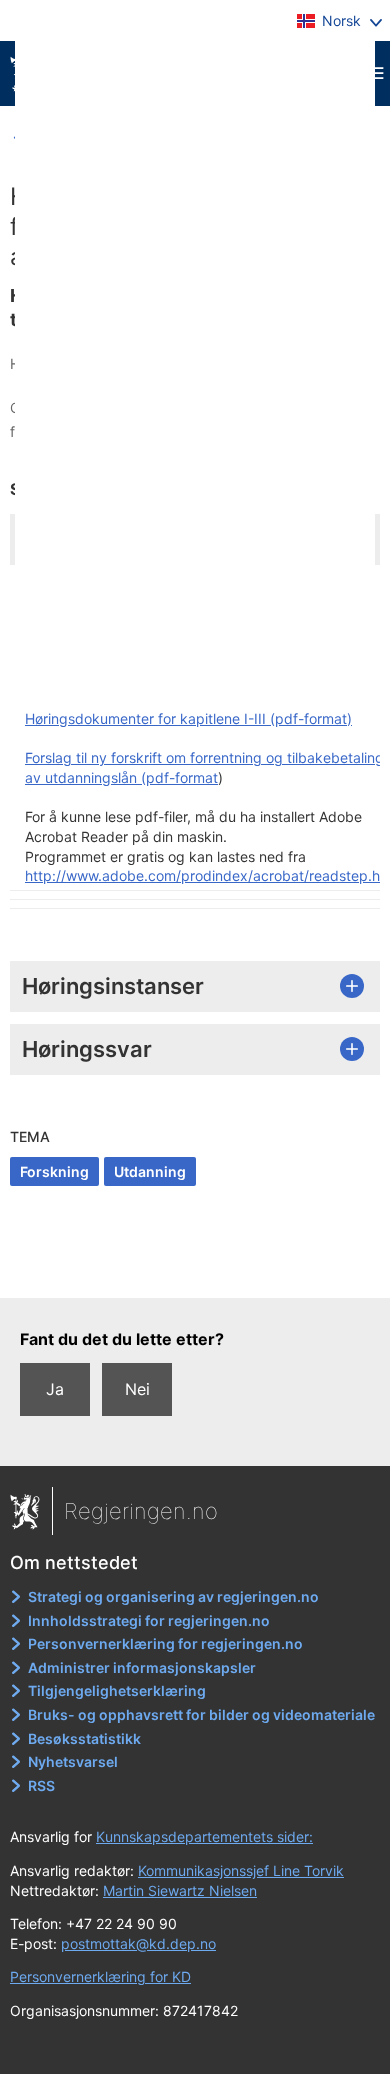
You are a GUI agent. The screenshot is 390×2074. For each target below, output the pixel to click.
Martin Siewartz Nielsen (180, 1890)
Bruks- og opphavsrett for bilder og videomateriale (201, 1714)
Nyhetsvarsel (73, 1761)
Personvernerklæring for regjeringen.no (165, 1643)
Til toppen (195, 1268)
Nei (137, 1389)
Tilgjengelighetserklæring (117, 1690)
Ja (55, 1389)
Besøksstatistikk (84, 1738)
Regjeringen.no (141, 1511)
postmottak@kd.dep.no (138, 1943)
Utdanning (150, 1171)
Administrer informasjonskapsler (142, 1667)
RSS (41, 1785)
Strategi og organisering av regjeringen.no (173, 1596)
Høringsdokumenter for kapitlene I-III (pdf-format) (188, 718)
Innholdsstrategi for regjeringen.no (149, 1620)
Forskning (54, 1171)
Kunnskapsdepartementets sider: (204, 1836)
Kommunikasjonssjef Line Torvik (241, 1870)
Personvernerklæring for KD (100, 1976)
